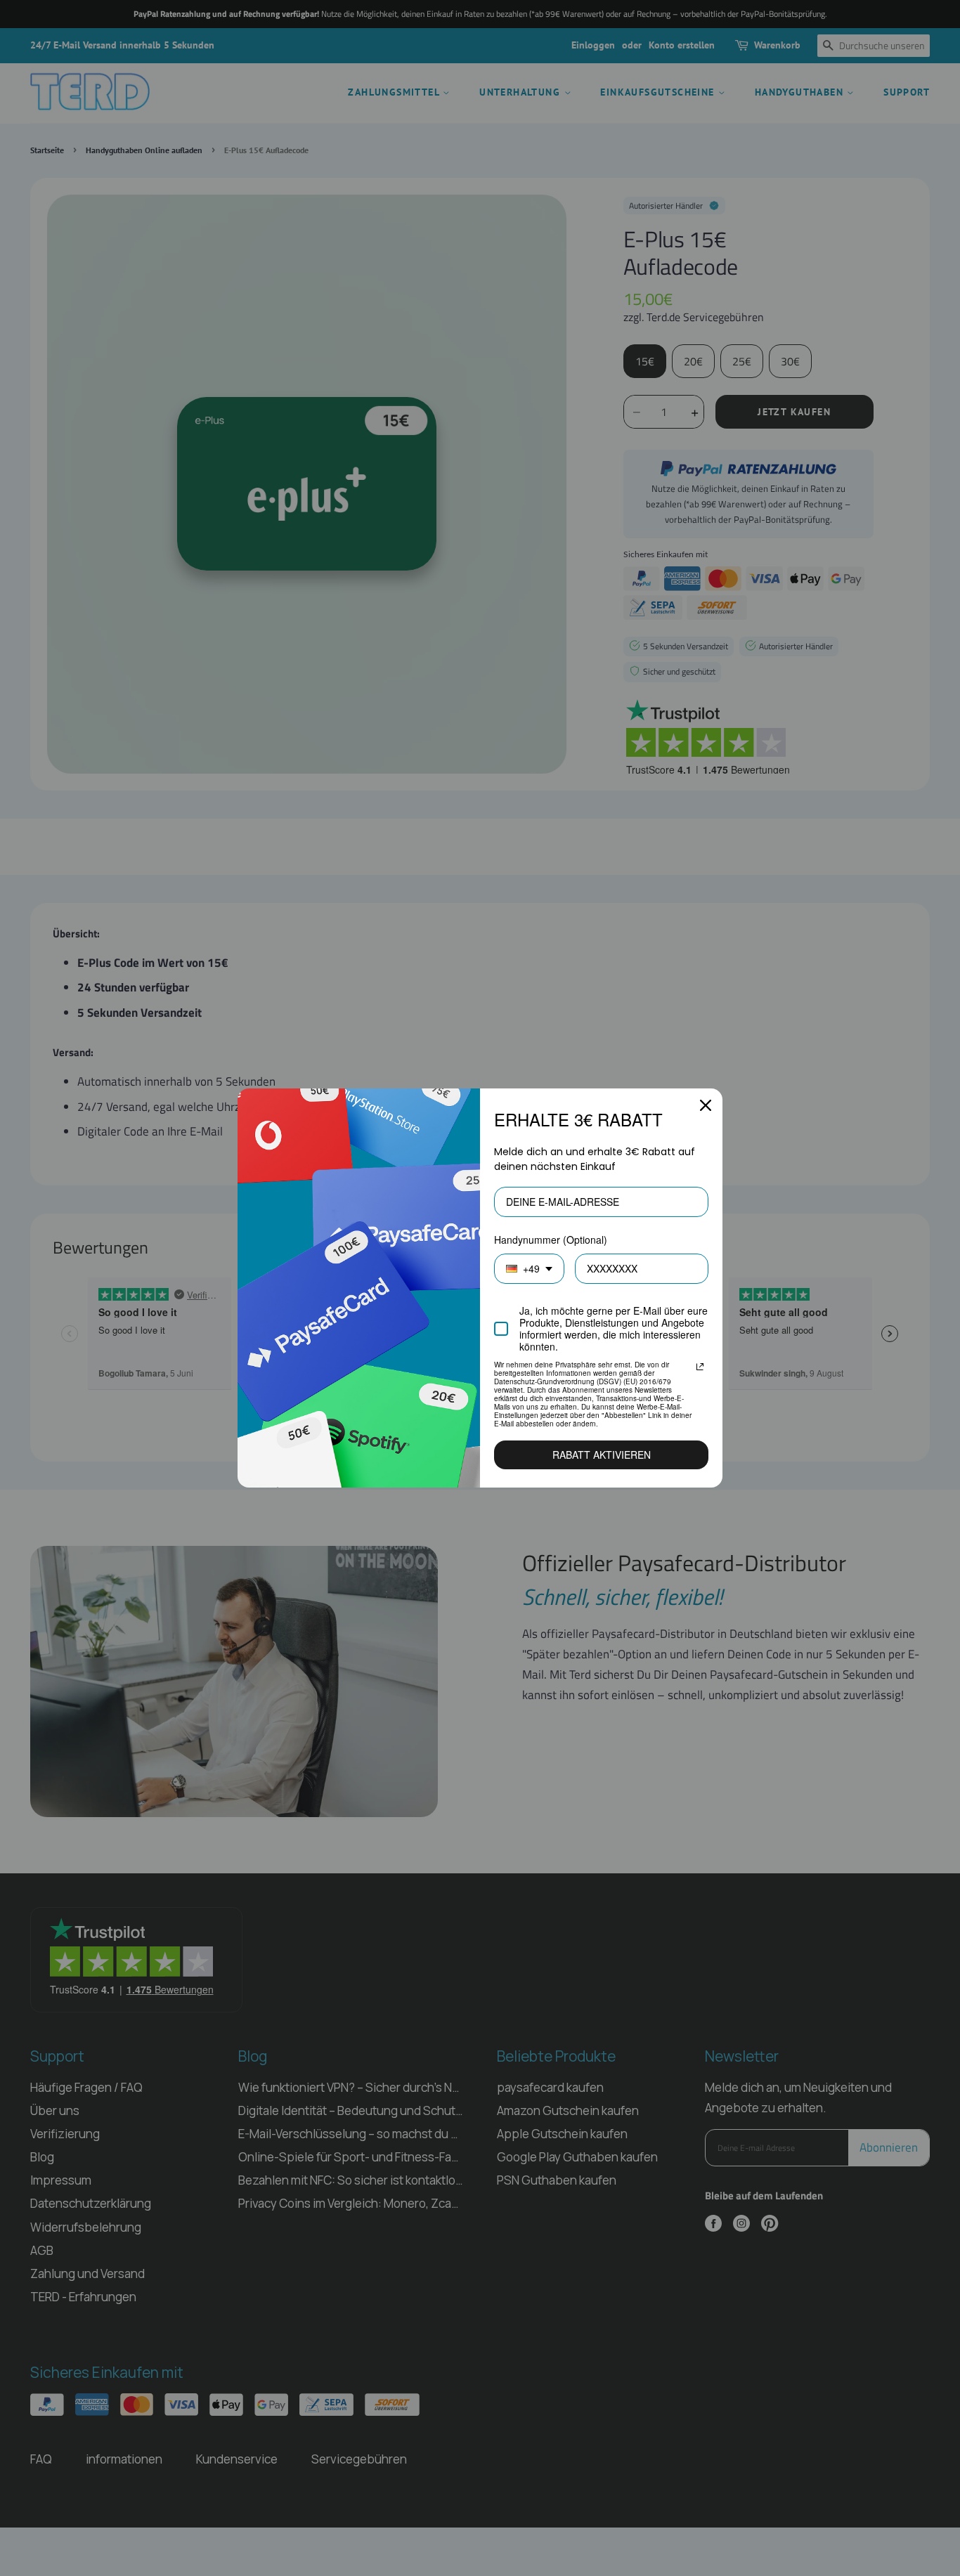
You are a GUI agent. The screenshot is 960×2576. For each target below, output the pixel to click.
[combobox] (529, 1269)
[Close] (706, 1105)
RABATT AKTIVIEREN (602, 1455)
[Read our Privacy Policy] (700, 1367)
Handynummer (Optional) (551, 1240)
